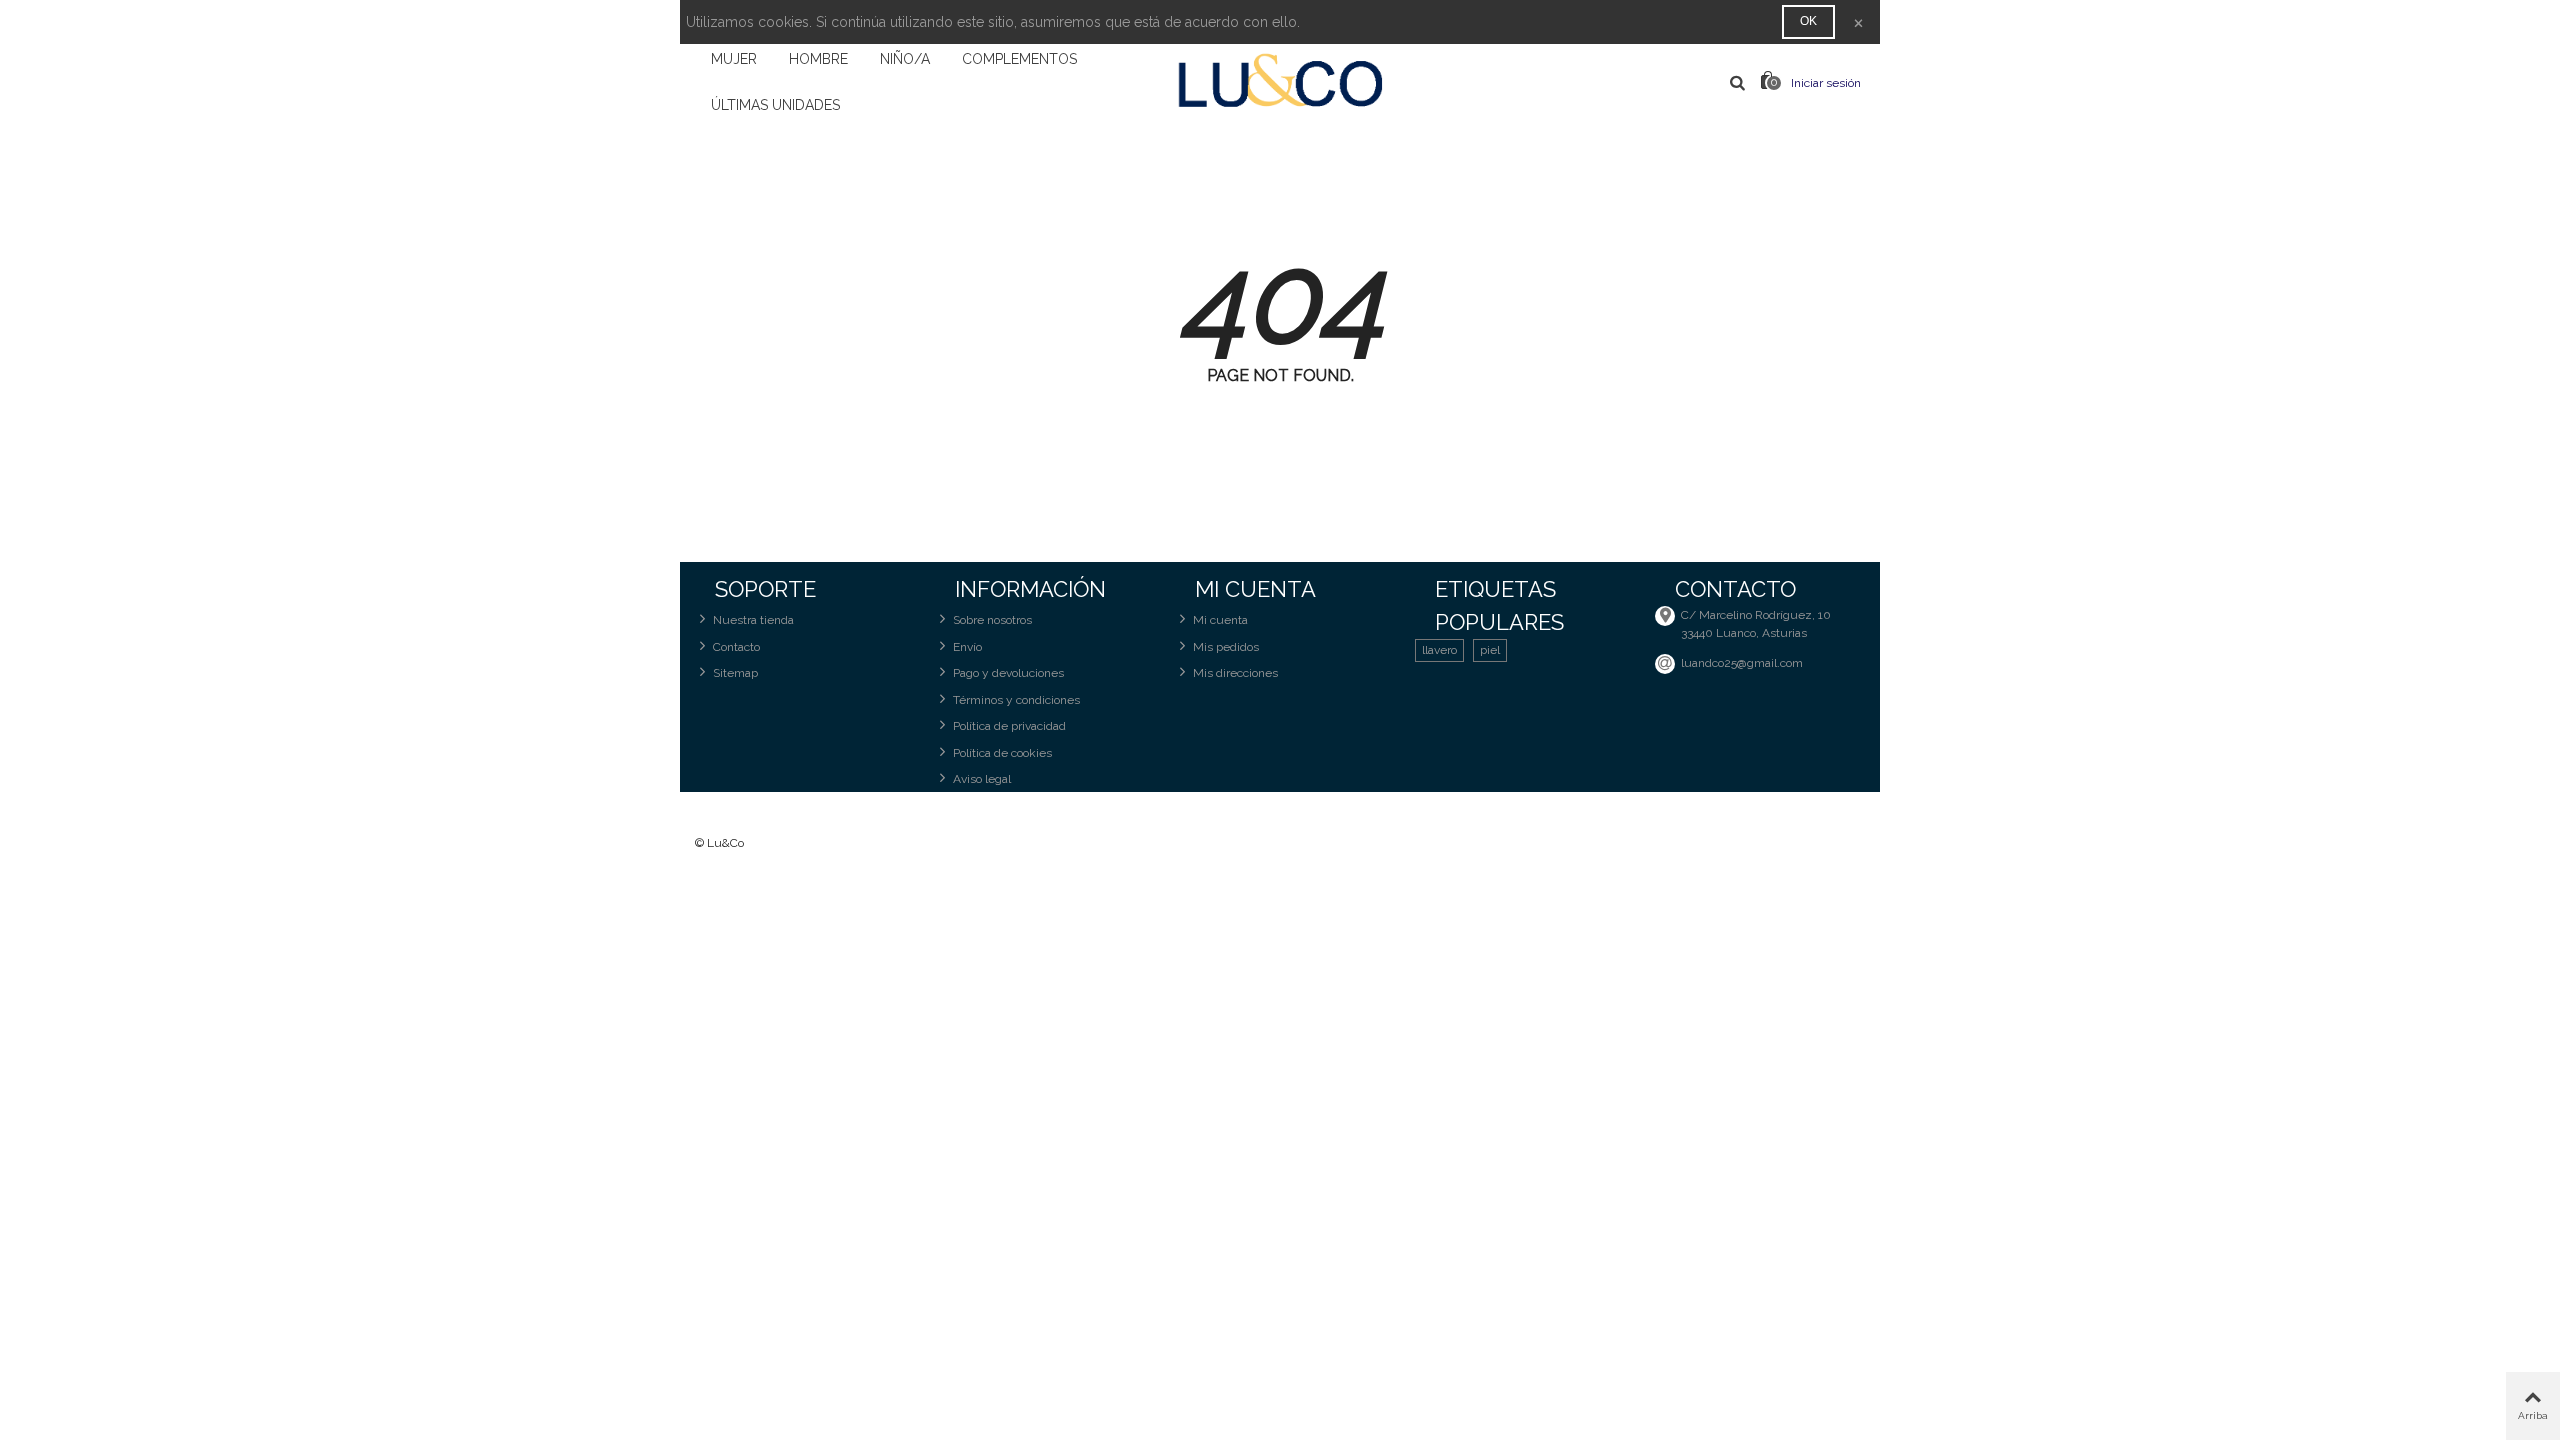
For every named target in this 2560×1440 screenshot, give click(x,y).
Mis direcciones (1235, 673)
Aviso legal (982, 779)
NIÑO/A (905, 59)
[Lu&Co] (1280, 82)
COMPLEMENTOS (1019, 59)
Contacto (736, 647)
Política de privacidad (1009, 726)
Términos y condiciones (1016, 700)
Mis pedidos (1226, 647)
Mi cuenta (1220, 620)
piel (1490, 650)
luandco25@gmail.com (1742, 663)
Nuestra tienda (753, 620)
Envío (967, 647)
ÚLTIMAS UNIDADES (775, 105)
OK (1808, 21)
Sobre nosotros (992, 620)
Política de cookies (1002, 753)
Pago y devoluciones (1008, 673)
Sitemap (735, 673)
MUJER (734, 59)
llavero (1439, 650)
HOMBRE (818, 59)
